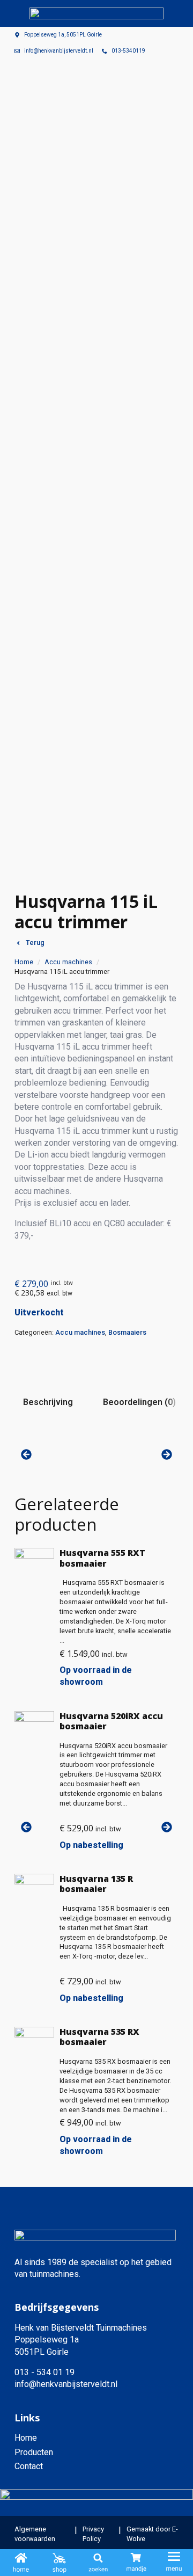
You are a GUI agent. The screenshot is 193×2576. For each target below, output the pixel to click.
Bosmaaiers (127, 1332)
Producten (34, 2452)
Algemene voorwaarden (35, 2534)
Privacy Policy (93, 2534)
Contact (29, 2466)
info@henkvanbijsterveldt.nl (66, 2384)
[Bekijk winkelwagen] (136, 2563)
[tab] (48, 1402)
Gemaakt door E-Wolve (152, 2534)
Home (24, 962)
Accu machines (68, 962)
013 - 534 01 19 (44, 2372)
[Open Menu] (174, 2563)
